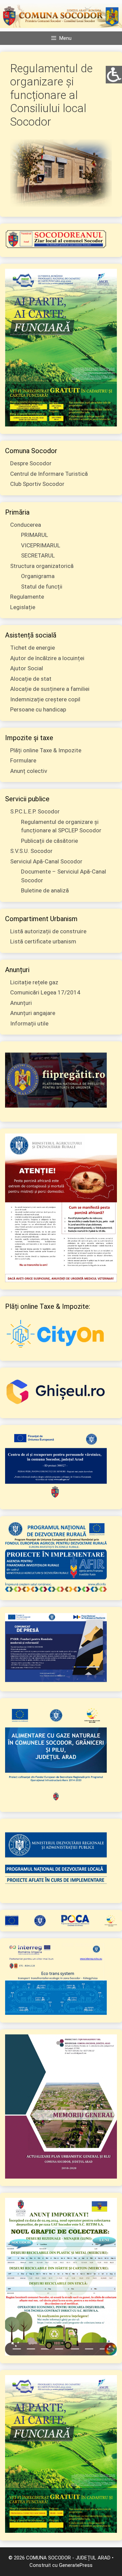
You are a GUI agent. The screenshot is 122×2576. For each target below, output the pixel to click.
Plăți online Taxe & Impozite (46, 750)
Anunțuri (21, 1003)
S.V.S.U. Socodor (31, 851)
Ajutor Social (27, 668)
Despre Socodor (31, 463)
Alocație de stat (31, 679)
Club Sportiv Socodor (37, 484)
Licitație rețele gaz (34, 982)
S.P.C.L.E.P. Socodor (35, 811)
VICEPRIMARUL (41, 545)
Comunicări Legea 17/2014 (45, 992)
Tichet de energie (33, 648)
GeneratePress (76, 2565)
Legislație (23, 607)
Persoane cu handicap (38, 709)
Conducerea (26, 525)
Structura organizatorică (42, 566)
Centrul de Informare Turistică (49, 474)
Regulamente (27, 597)
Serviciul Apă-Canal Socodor (46, 861)
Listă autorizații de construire (48, 931)
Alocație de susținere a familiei (50, 689)
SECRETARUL (38, 555)
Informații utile (29, 1023)
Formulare (23, 760)
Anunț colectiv (29, 771)
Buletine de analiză (45, 890)
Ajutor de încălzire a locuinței (47, 658)
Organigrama (38, 576)
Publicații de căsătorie (49, 841)
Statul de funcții (42, 587)
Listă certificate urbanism (43, 941)
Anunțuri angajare (33, 1013)
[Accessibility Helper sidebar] (114, 74)
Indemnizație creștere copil (45, 699)
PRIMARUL (35, 535)
